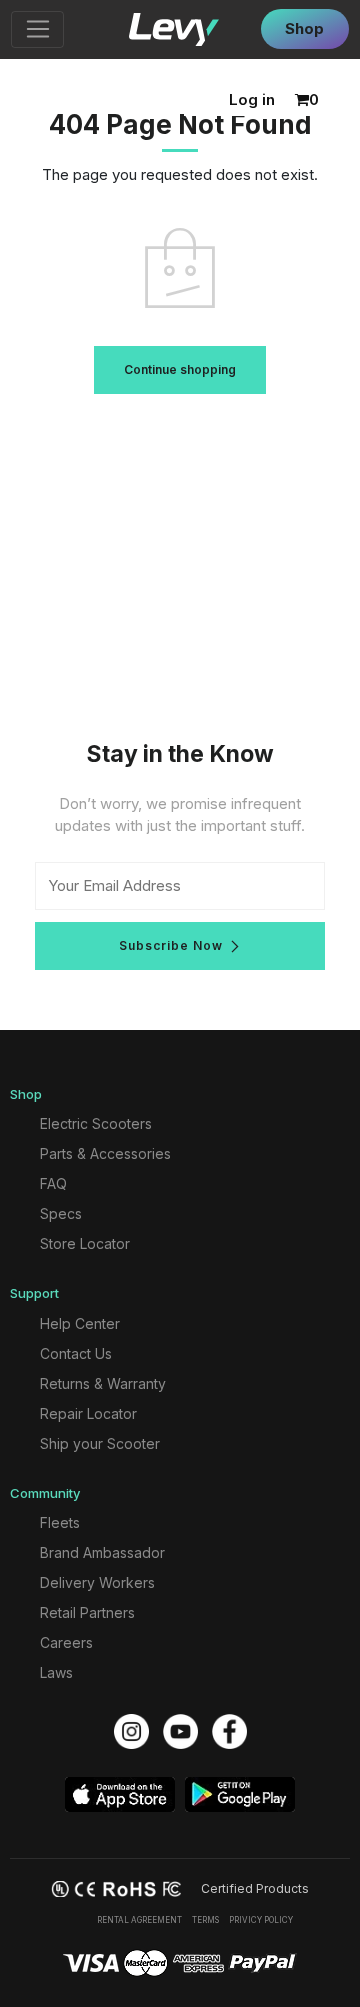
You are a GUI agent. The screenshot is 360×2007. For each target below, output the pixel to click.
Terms (205, 1920)
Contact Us (76, 1353)
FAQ (53, 1183)
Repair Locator (88, 1413)
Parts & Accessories (105, 1153)
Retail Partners (87, 1612)
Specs (61, 1213)
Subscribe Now (171, 945)
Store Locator (85, 1243)
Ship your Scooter (100, 1443)
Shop (304, 28)
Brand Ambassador (102, 1552)
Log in (252, 99)
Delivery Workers (97, 1582)
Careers (66, 1642)
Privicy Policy (261, 1920)
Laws (56, 1672)
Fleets (60, 1522)
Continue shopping (180, 369)
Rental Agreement (139, 1920)
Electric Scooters (96, 1123)
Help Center (80, 1323)
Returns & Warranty (103, 1383)
